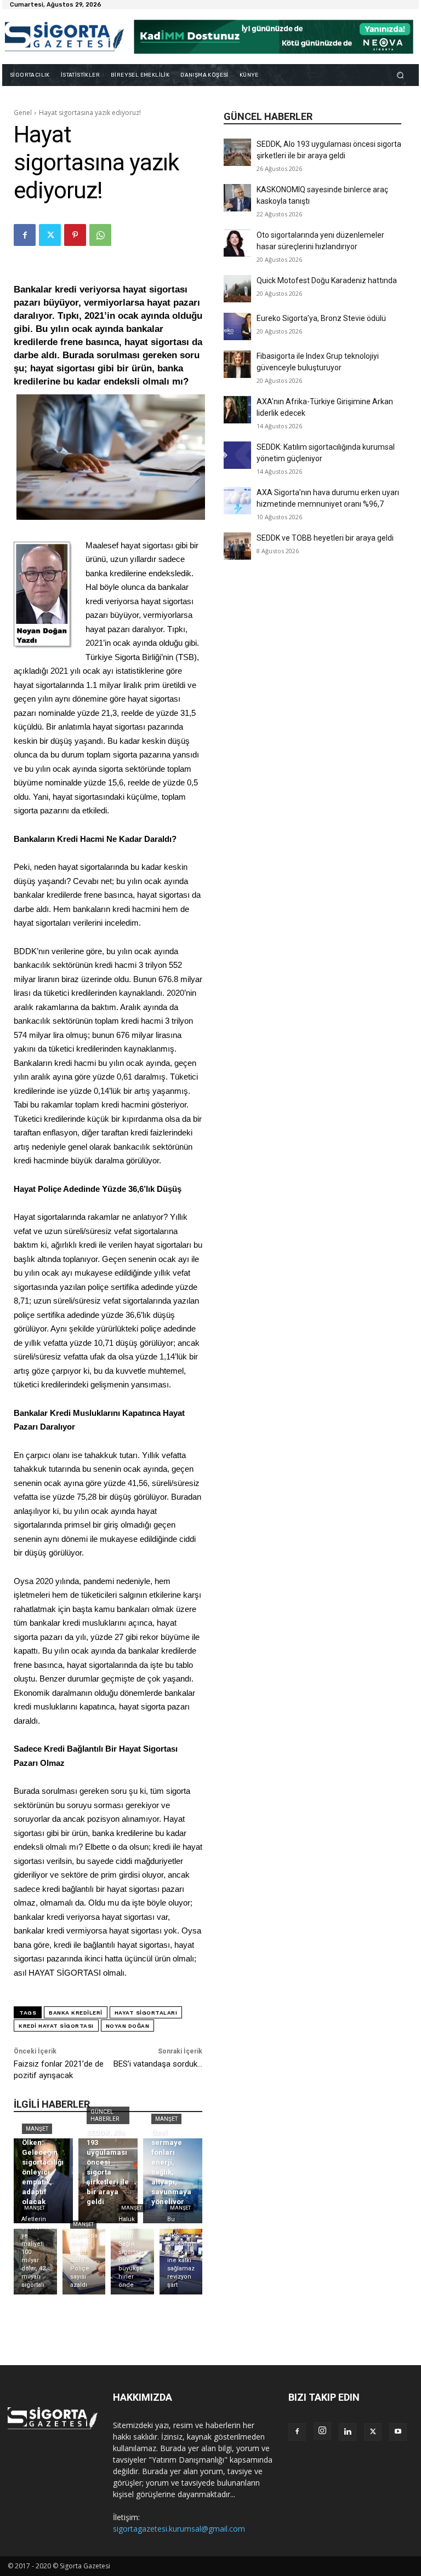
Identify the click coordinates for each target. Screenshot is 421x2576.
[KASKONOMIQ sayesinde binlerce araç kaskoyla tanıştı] (237, 198)
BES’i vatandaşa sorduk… (158, 2064)
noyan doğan (128, 2026)
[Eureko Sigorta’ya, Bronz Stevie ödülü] (237, 326)
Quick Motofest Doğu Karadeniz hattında (327, 280)
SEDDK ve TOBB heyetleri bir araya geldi (325, 538)
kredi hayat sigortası (56, 2026)
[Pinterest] (75, 235)
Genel (23, 113)
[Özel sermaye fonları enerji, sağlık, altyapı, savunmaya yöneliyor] (173, 2181)
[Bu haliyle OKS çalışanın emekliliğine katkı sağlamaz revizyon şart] (181, 2262)
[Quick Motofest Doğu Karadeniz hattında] (237, 289)
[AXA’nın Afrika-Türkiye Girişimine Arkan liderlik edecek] (237, 410)
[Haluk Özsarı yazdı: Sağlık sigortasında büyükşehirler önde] (132, 2262)
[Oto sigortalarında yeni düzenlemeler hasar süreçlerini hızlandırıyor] (237, 243)
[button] (400, 75)
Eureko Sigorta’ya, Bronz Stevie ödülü (321, 318)
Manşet (37, 2129)
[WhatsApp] (100, 235)
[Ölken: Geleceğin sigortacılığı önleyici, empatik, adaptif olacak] (43, 2181)
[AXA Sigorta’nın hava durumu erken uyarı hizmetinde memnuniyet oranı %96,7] (237, 501)
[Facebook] (25, 235)
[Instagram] (322, 2431)
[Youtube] (398, 2432)
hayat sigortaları (146, 2013)
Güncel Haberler (105, 2115)
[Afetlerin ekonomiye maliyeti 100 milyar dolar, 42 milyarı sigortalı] (35, 2262)
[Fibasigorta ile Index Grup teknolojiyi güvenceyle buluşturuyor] (237, 364)
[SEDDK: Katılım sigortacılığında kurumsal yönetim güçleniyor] (237, 455)
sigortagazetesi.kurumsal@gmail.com (179, 2529)
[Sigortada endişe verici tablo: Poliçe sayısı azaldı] (84, 2262)
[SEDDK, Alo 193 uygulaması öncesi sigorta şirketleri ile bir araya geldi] (237, 152)
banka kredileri (76, 2013)
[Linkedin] (348, 2432)
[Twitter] (50, 235)
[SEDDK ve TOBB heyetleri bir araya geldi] (237, 546)
